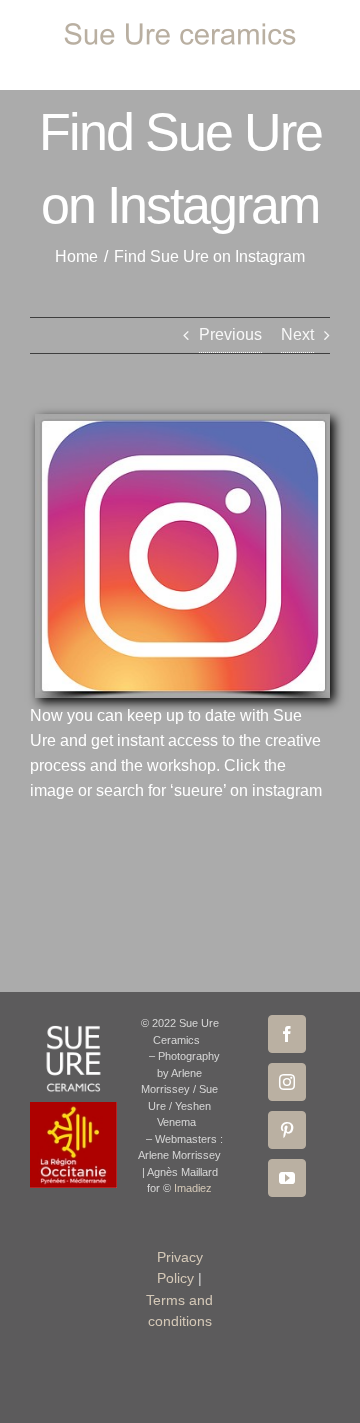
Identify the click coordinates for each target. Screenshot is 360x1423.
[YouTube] (287, 1178)
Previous (230, 334)
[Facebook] (287, 1034)
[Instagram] (287, 1082)
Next (297, 334)
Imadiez (193, 1188)
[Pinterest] (287, 1130)
